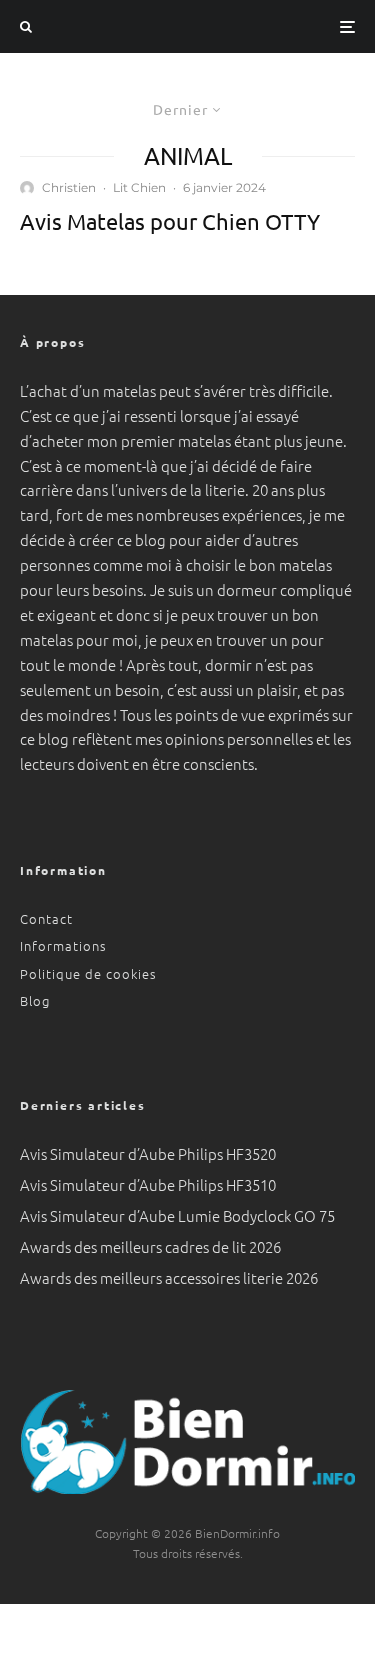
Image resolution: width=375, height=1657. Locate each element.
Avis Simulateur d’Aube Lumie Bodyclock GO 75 (177, 1215)
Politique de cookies (88, 973)
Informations (63, 945)
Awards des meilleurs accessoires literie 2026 (169, 1277)
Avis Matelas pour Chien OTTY (170, 221)
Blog (35, 1000)
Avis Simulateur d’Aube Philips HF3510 (148, 1184)
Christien (69, 187)
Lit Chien (139, 187)
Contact (46, 918)
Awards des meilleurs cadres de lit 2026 (150, 1246)
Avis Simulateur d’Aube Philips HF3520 (148, 1153)
